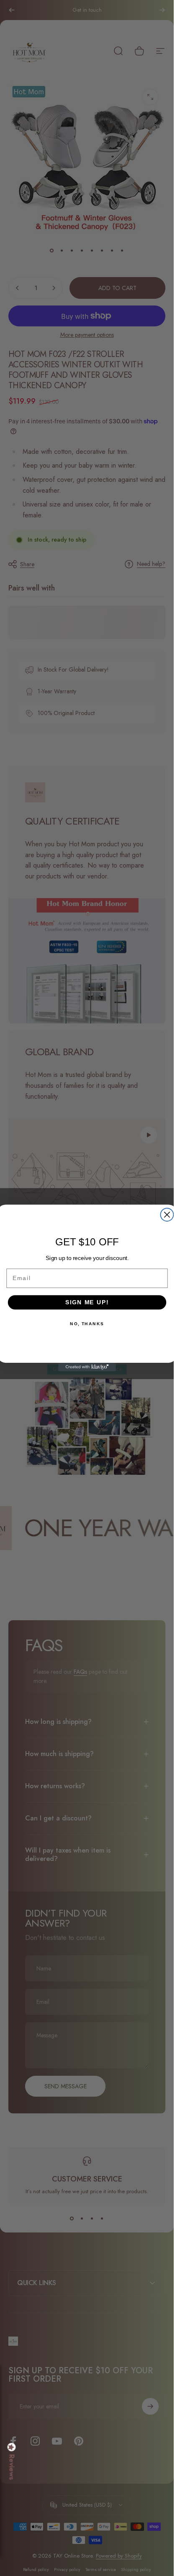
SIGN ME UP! (87, 1302)
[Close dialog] (167, 1215)
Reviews (12, 2467)
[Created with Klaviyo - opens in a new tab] (87, 1367)
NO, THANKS (87, 1324)
